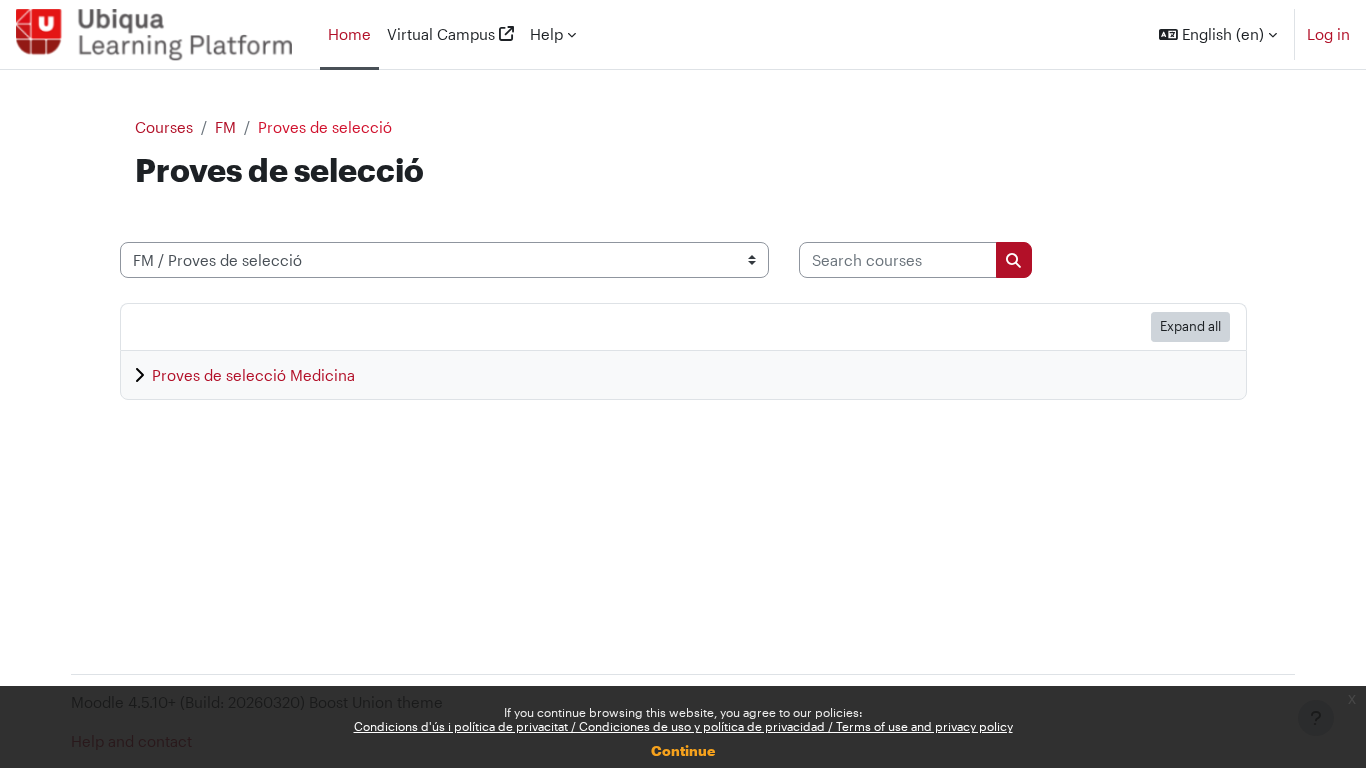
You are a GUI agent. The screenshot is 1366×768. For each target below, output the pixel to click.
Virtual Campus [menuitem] (441, 34)
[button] (1218, 34)
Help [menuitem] (546, 34)
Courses (164, 127)
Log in (1328, 34)
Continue (683, 750)
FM (225, 127)
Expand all (1190, 326)
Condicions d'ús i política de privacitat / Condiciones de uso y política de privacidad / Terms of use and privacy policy (683, 726)
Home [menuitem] (349, 34)
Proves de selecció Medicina (253, 375)
